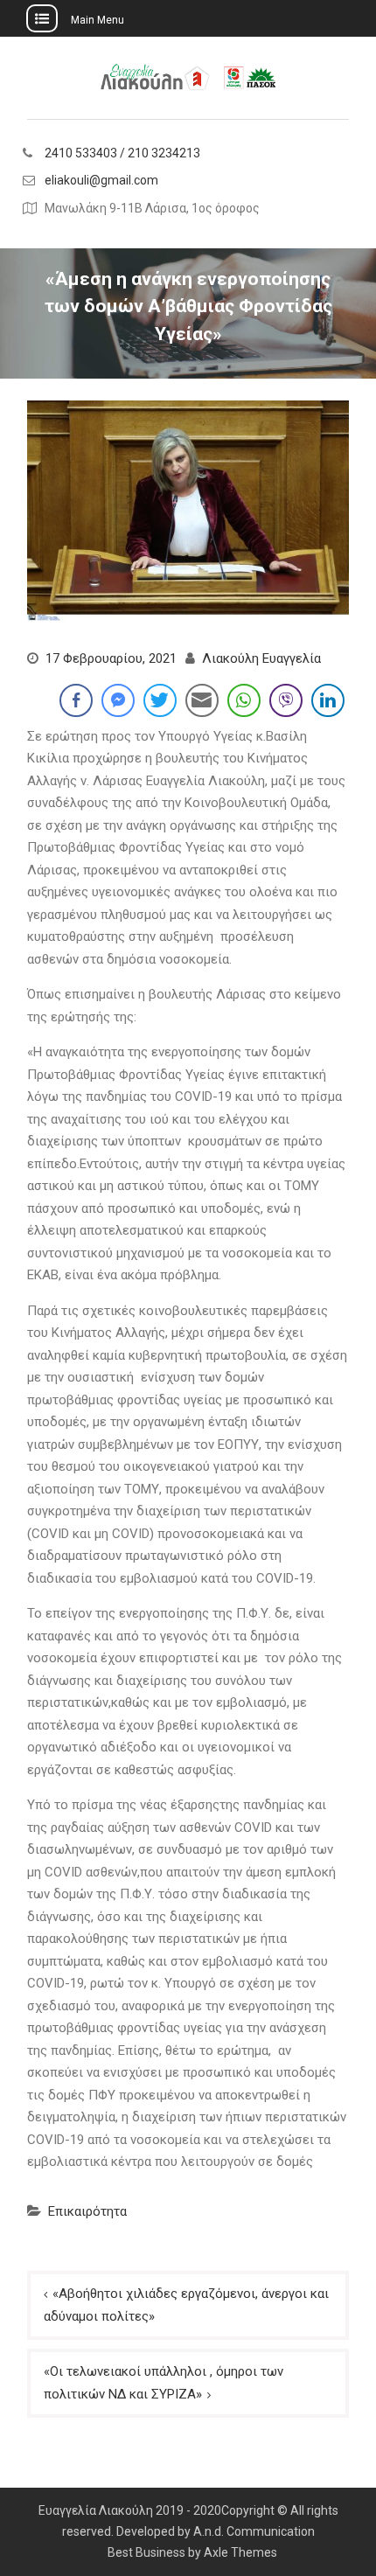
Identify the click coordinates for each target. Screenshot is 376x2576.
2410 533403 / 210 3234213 (122, 153)
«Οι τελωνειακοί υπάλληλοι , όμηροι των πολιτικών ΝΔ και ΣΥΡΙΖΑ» (164, 2383)
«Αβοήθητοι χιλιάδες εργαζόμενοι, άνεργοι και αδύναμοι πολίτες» (186, 2305)
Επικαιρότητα (87, 2211)
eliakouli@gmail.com (101, 181)
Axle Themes (240, 2552)
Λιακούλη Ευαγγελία (261, 658)
